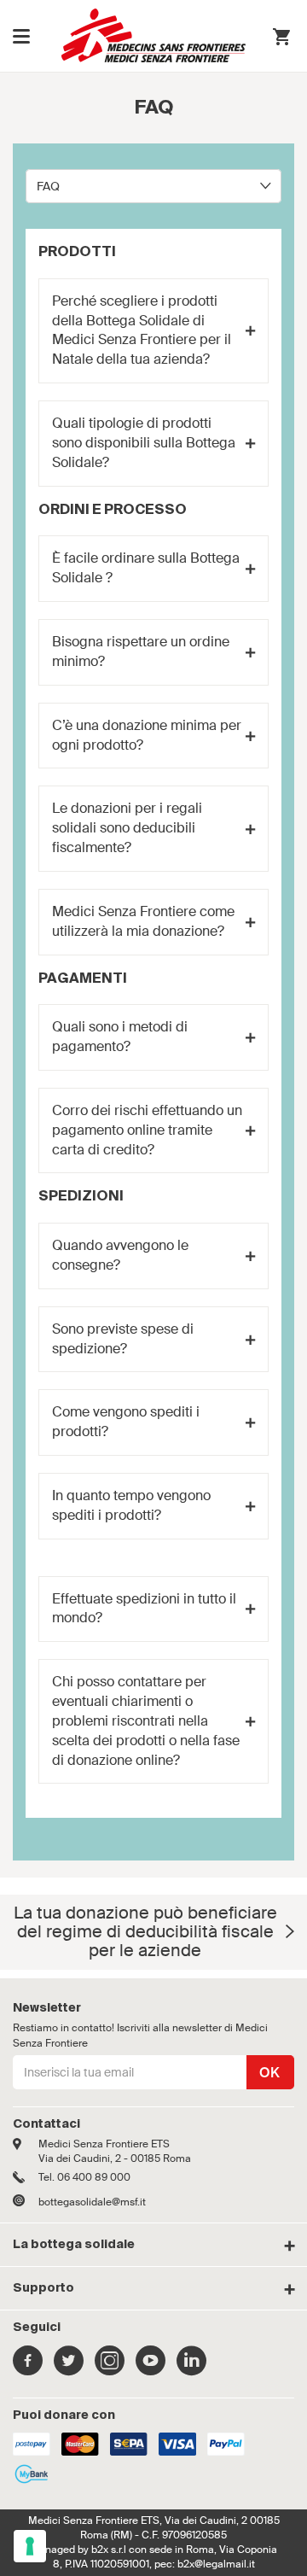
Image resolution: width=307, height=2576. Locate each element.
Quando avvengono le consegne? (120, 1255)
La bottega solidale (74, 2245)
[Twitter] (69, 2369)
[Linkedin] (191, 2369)
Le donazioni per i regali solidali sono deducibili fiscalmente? (127, 828)
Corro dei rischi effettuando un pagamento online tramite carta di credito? (147, 1130)
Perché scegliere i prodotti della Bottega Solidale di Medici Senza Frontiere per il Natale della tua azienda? (142, 330)
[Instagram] (110, 2369)
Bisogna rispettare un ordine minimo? (141, 651)
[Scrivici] (26, 2202)
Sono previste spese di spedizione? (123, 1339)
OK (270, 2073)
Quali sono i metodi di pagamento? (120, 1037)
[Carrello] (281, 39)
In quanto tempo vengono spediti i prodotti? (131, 1505)
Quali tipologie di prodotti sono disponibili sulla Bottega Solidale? (144, 443)
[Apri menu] (21, 36)
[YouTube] (151, 2369)
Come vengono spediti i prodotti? (126, 1422)
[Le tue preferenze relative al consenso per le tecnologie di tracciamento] (30, 2546)
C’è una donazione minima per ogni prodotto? (147, 735)
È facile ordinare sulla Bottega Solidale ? (146, 568)
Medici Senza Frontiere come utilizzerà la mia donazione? (143, 921)
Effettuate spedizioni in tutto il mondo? (144, 1609)
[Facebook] (28, 2369)
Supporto (43, 2288)
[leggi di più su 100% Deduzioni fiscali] (290, 1932)
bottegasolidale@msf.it (92, 2202)
